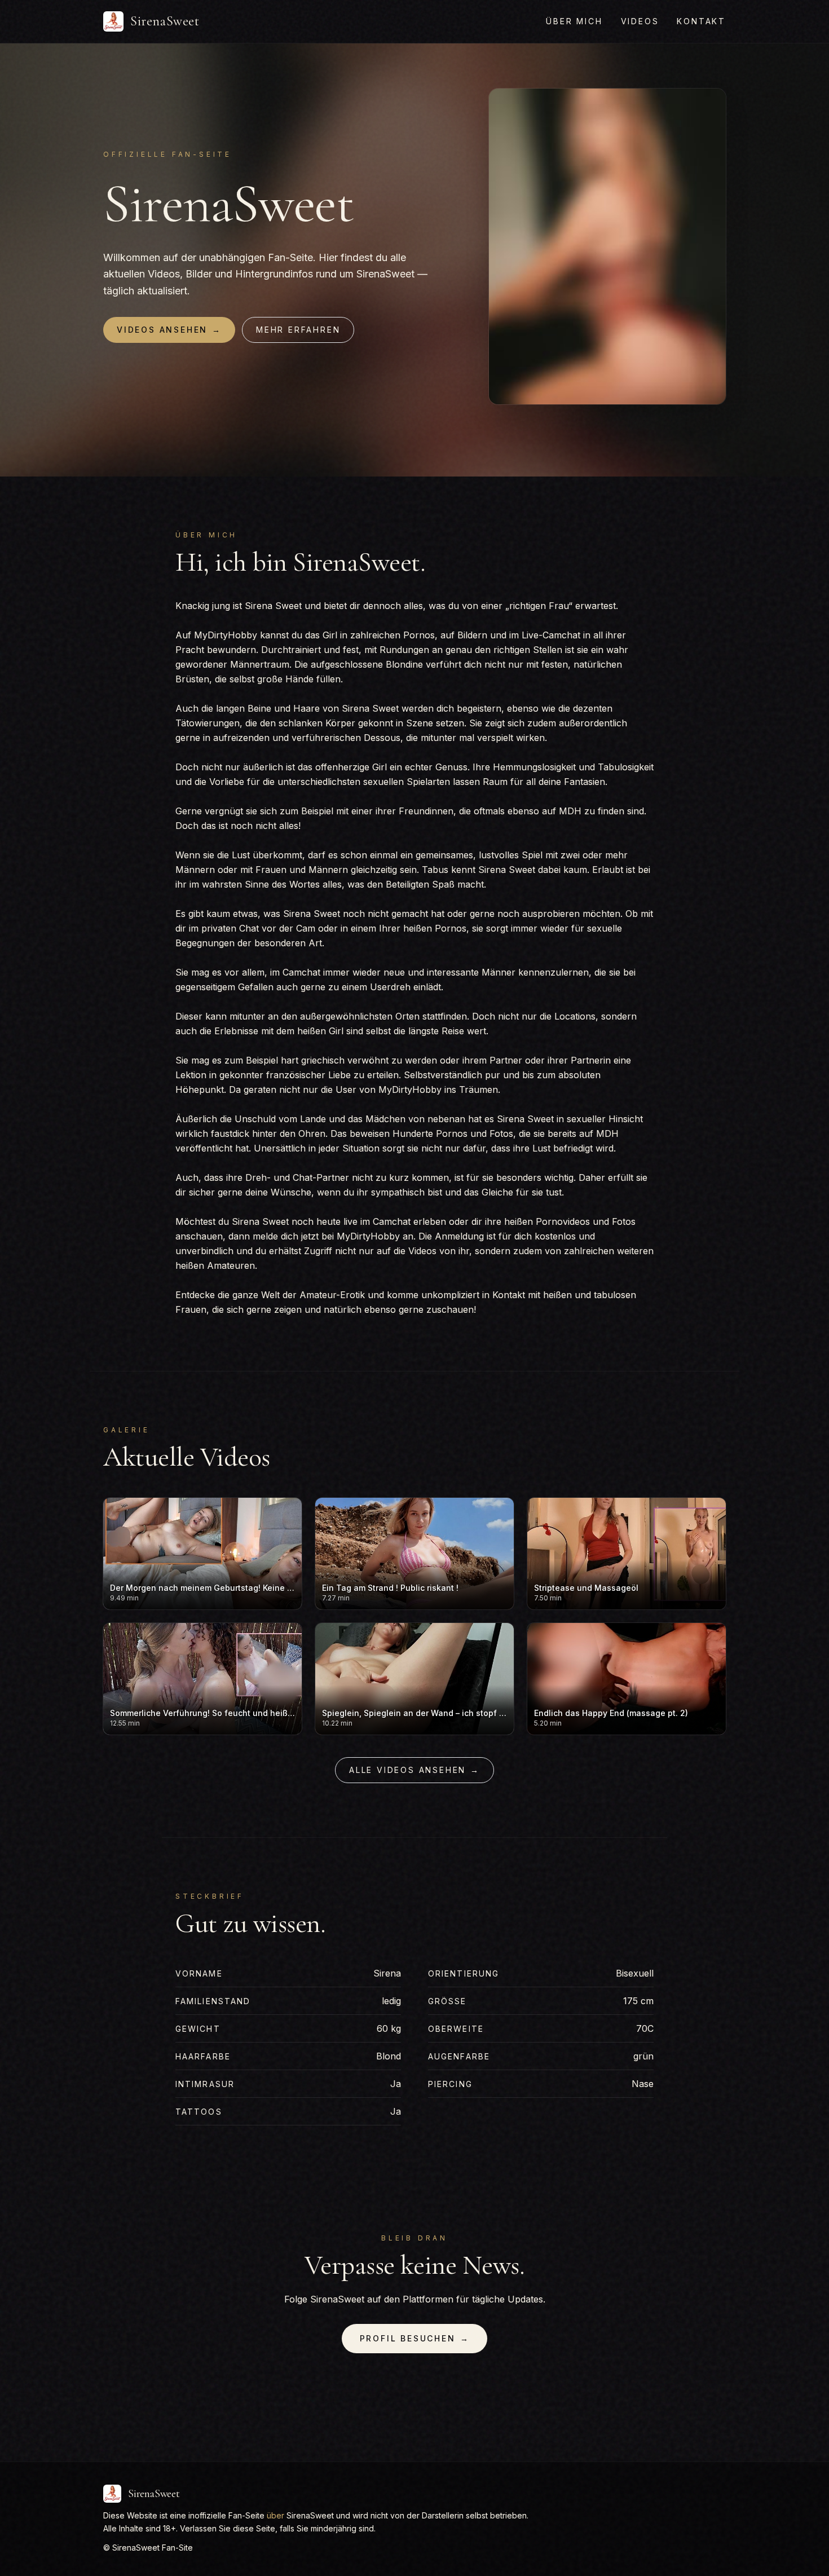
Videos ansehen (169, 330)
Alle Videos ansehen (414, 1770)
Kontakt (701, 21)
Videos (640, 21)
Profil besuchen (415, 2338)
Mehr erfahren (298, 330)
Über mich (574, 21)
